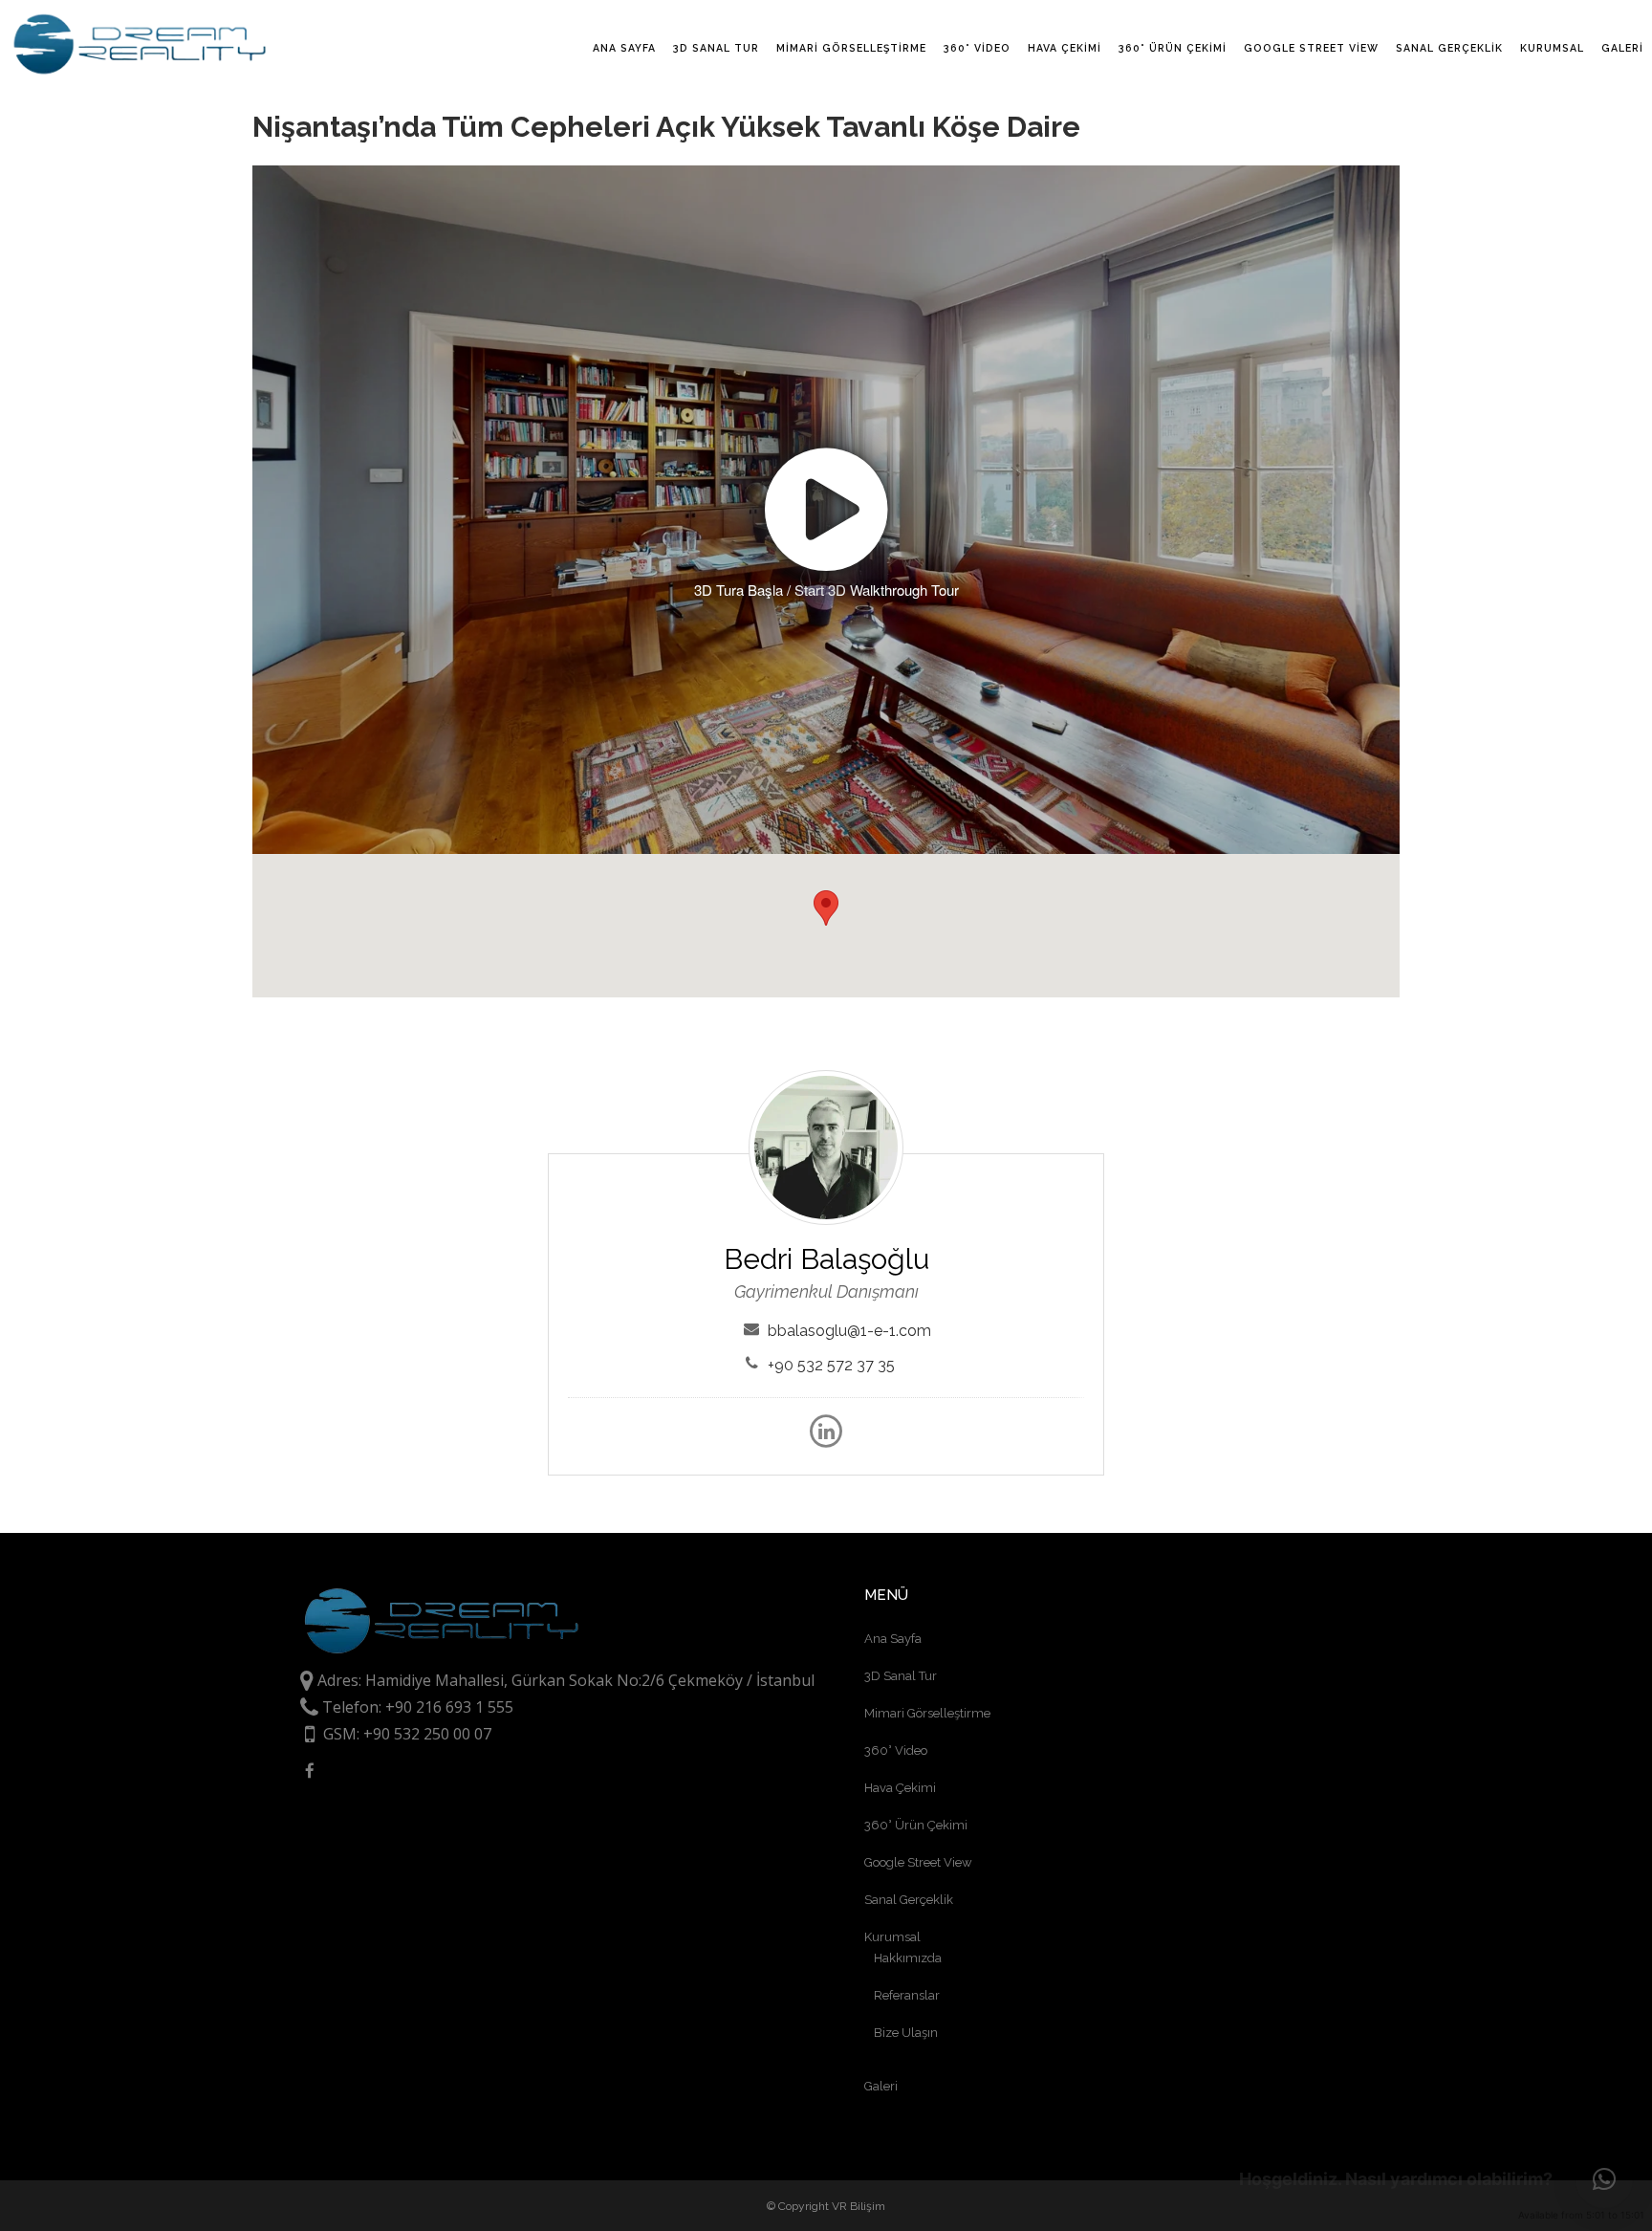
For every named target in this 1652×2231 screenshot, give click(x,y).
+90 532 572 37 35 (831, 1365)
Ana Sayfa (893, 1639)
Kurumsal (892, 1937)
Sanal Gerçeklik (909, 1900)
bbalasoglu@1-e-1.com (849, 1331)
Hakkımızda (908, 1958)
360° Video (896, 1750)
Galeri (881, 2086)
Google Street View (918, 1862)
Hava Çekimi (900, 1788)
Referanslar (907, 1995)
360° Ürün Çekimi (916, 1825)
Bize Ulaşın (906, 2033)
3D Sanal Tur (901, 1676)
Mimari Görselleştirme (927, 1713)
